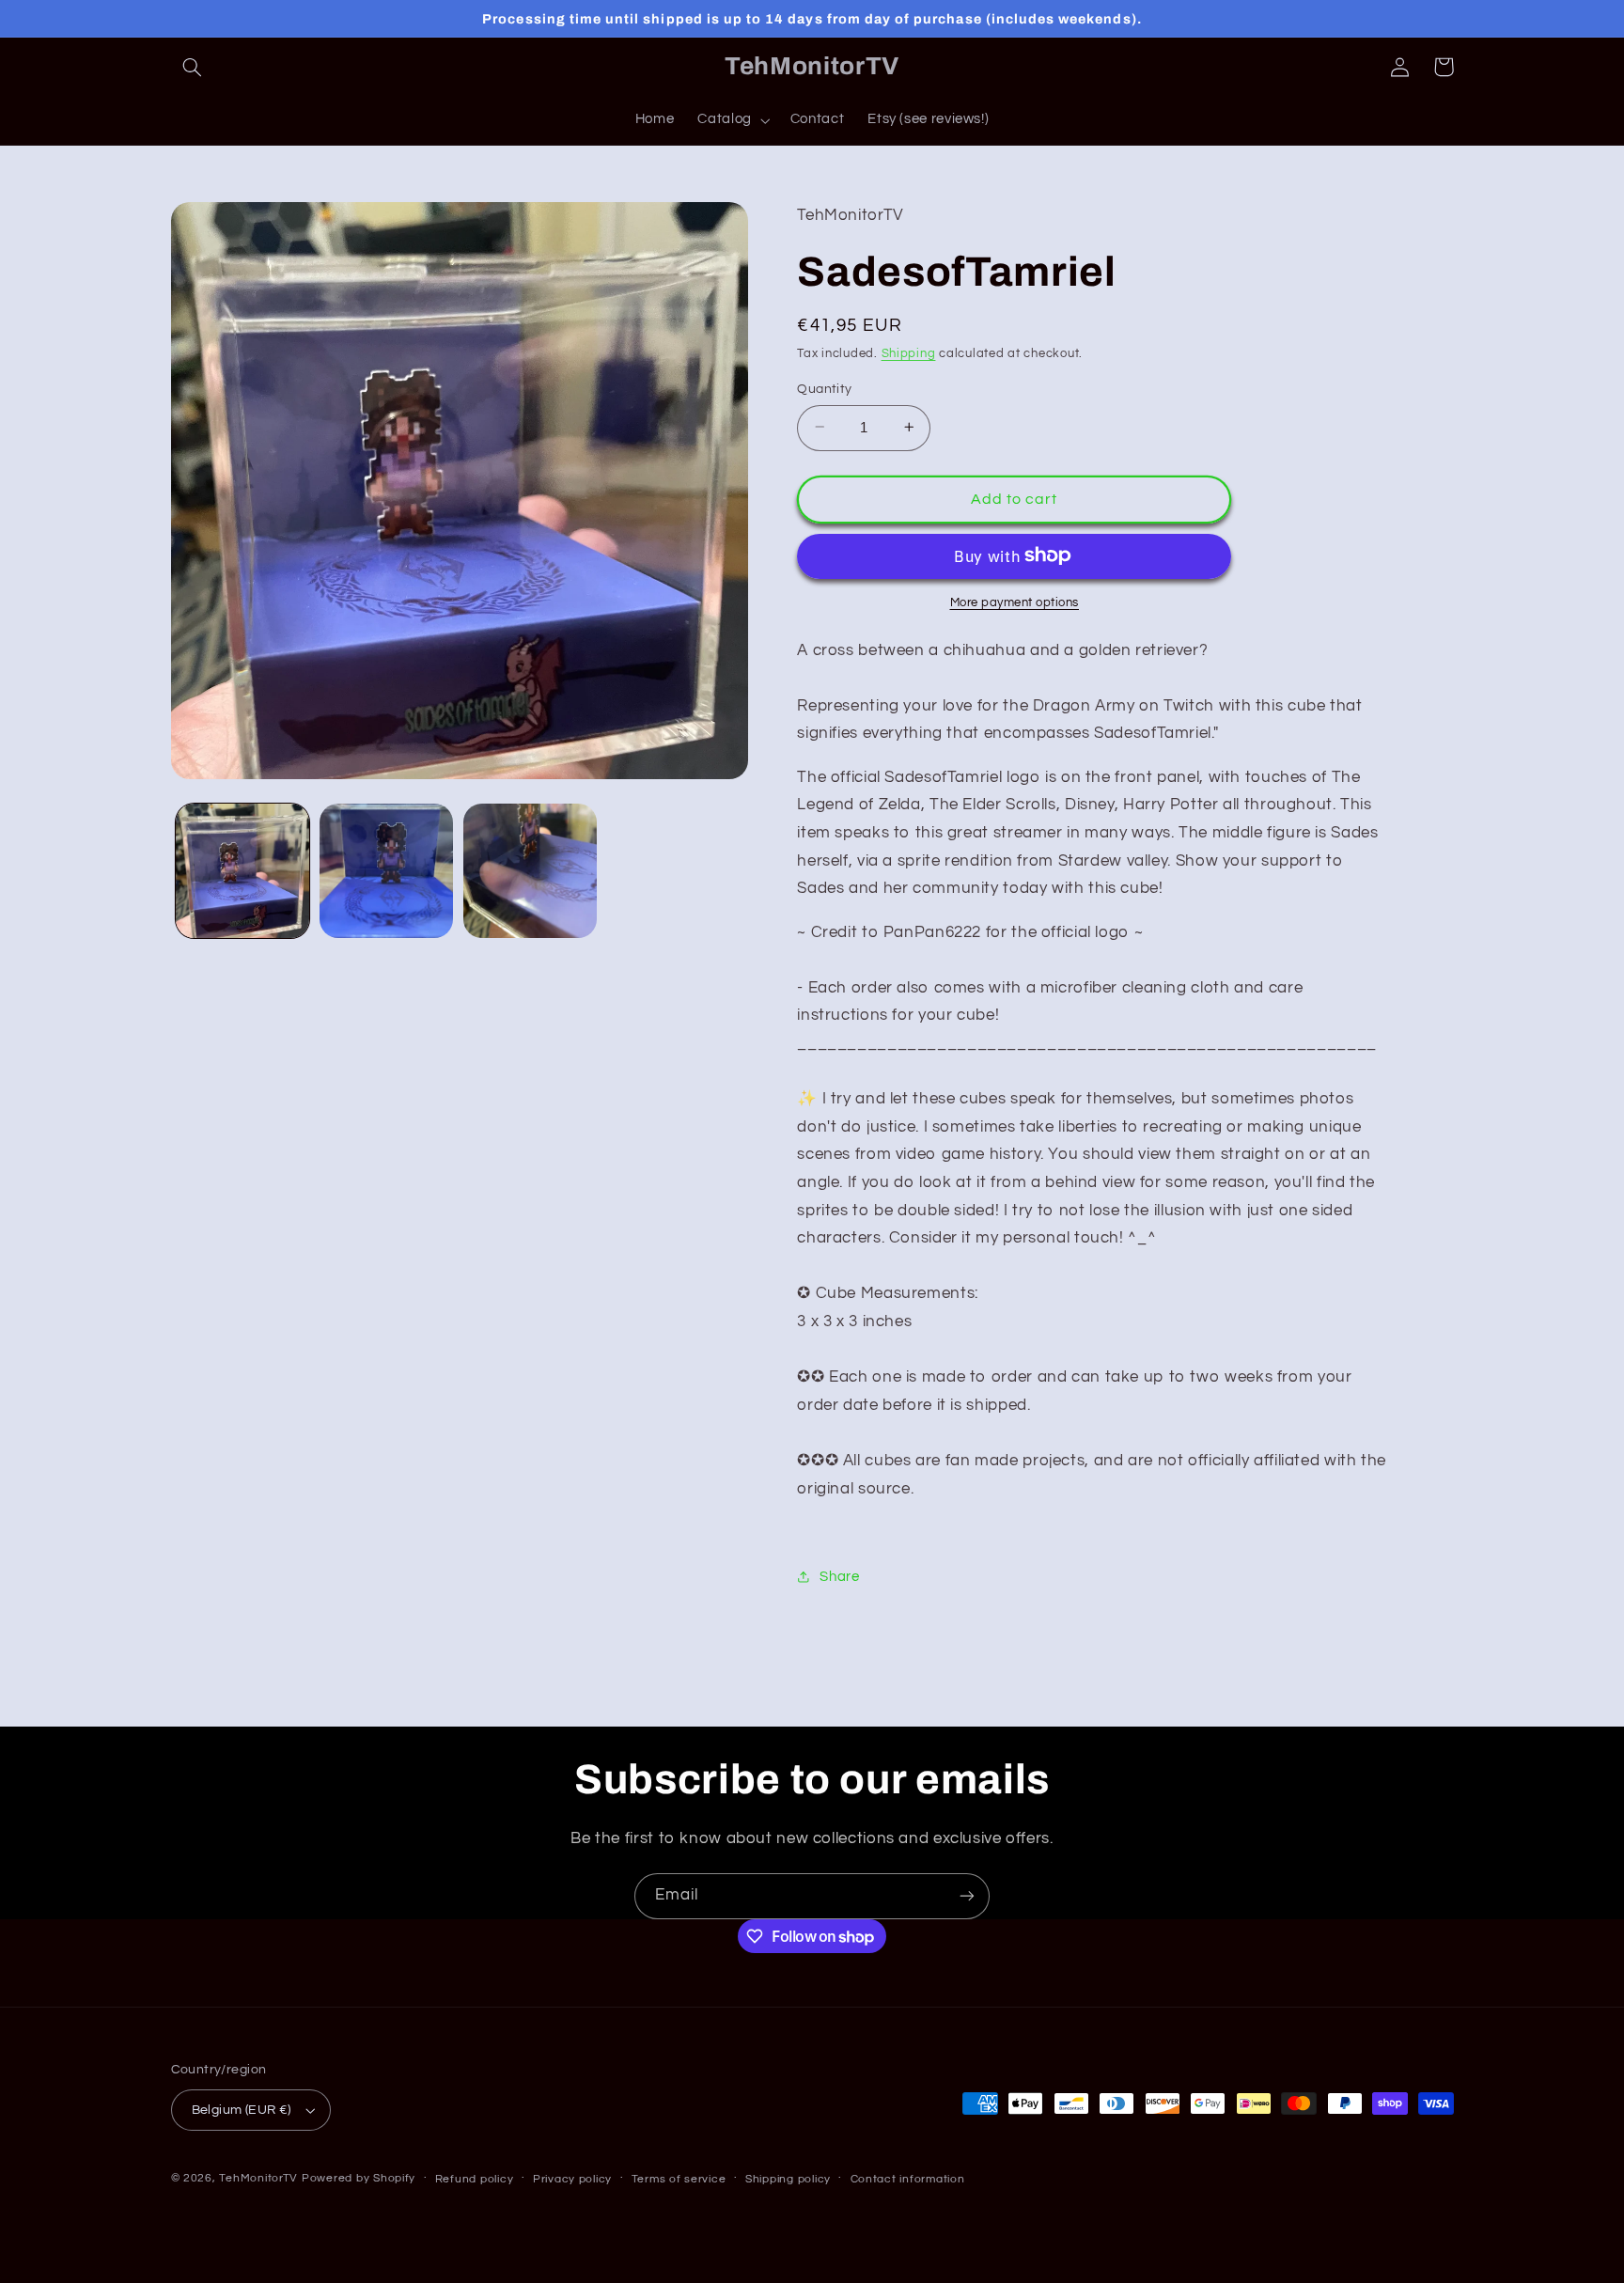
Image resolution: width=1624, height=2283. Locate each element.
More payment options (1015, 602)
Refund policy (475, 2179)
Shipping (909, 354)
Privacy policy (572, 2179)
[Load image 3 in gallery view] (531, 871)
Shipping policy (788, 2179)
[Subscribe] (967, 1896)
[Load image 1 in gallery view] (243, 871)
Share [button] (839, 1576)
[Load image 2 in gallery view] (387, 871)
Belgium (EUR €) (242, 2110)
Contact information (908, 2179)
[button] (193, 67)
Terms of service (679, 2179)
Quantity (824, 388)
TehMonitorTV (258, 2178)
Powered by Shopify (359, 2178)
